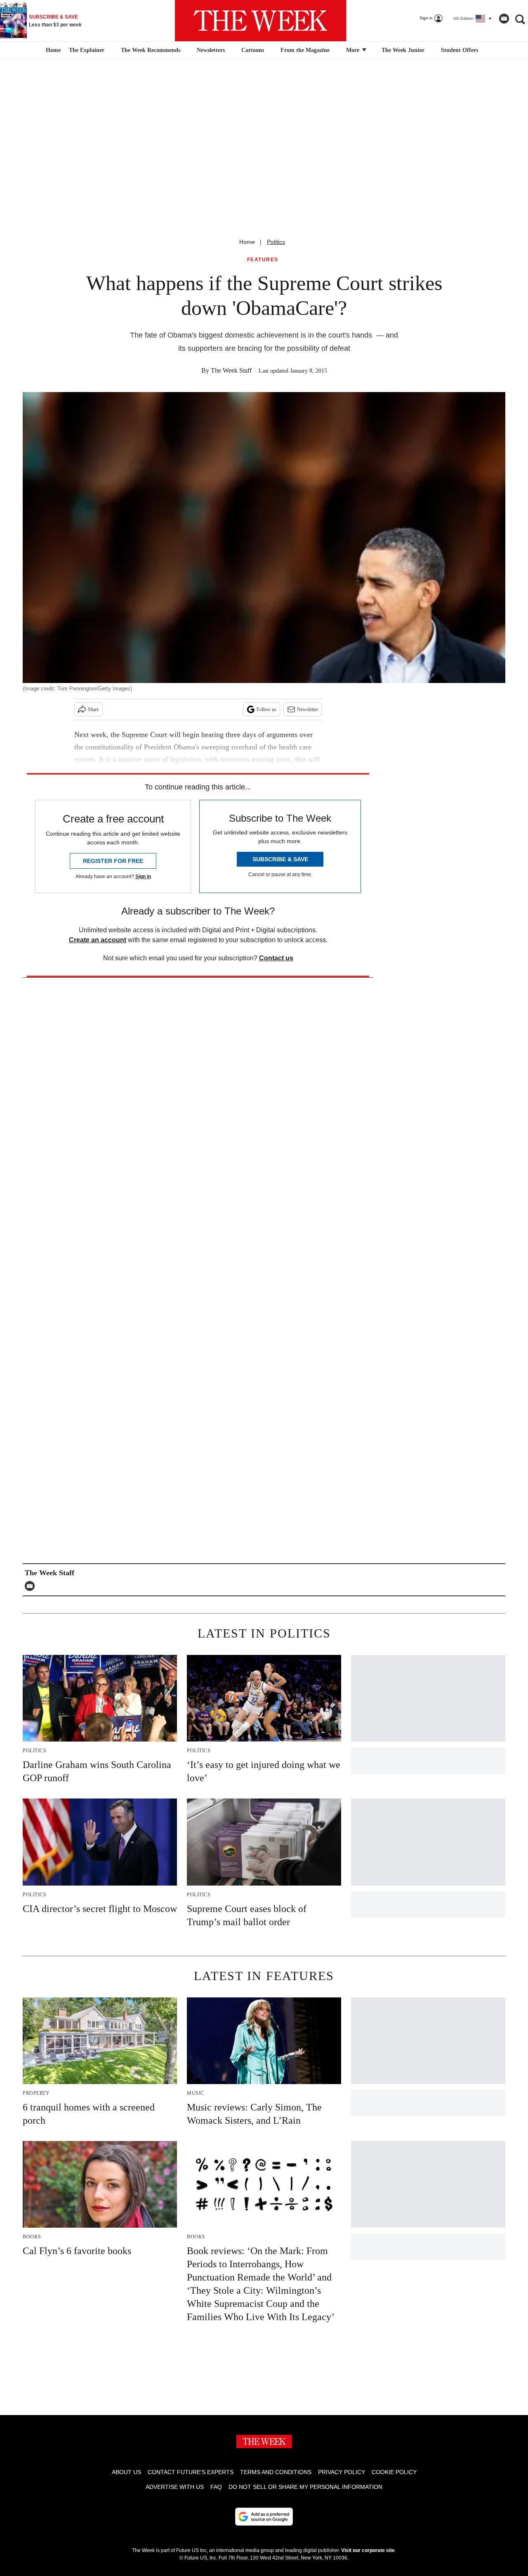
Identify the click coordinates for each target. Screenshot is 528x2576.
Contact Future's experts (191, 2472)
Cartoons (253, 50)
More (354, 50)
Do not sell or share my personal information (305, 2487)
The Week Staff (231, 370)
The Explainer (87, 50)
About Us (126, 2472)
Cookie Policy (394, 2472)
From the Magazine (305, 50)
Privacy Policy (342, 2472)
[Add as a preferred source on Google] (264, 2517)
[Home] (52, 50)
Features (263, 260)
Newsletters (211, 50)
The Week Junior (403, 50)
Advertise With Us (175, 2487)
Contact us (276, 958)
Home (247, 242)
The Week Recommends (151, 50)
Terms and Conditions (276, 2472)
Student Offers (460, 50)
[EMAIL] (32, 1586)
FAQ (216, 2487)
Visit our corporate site (368, 2550)
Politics (276, 242)
